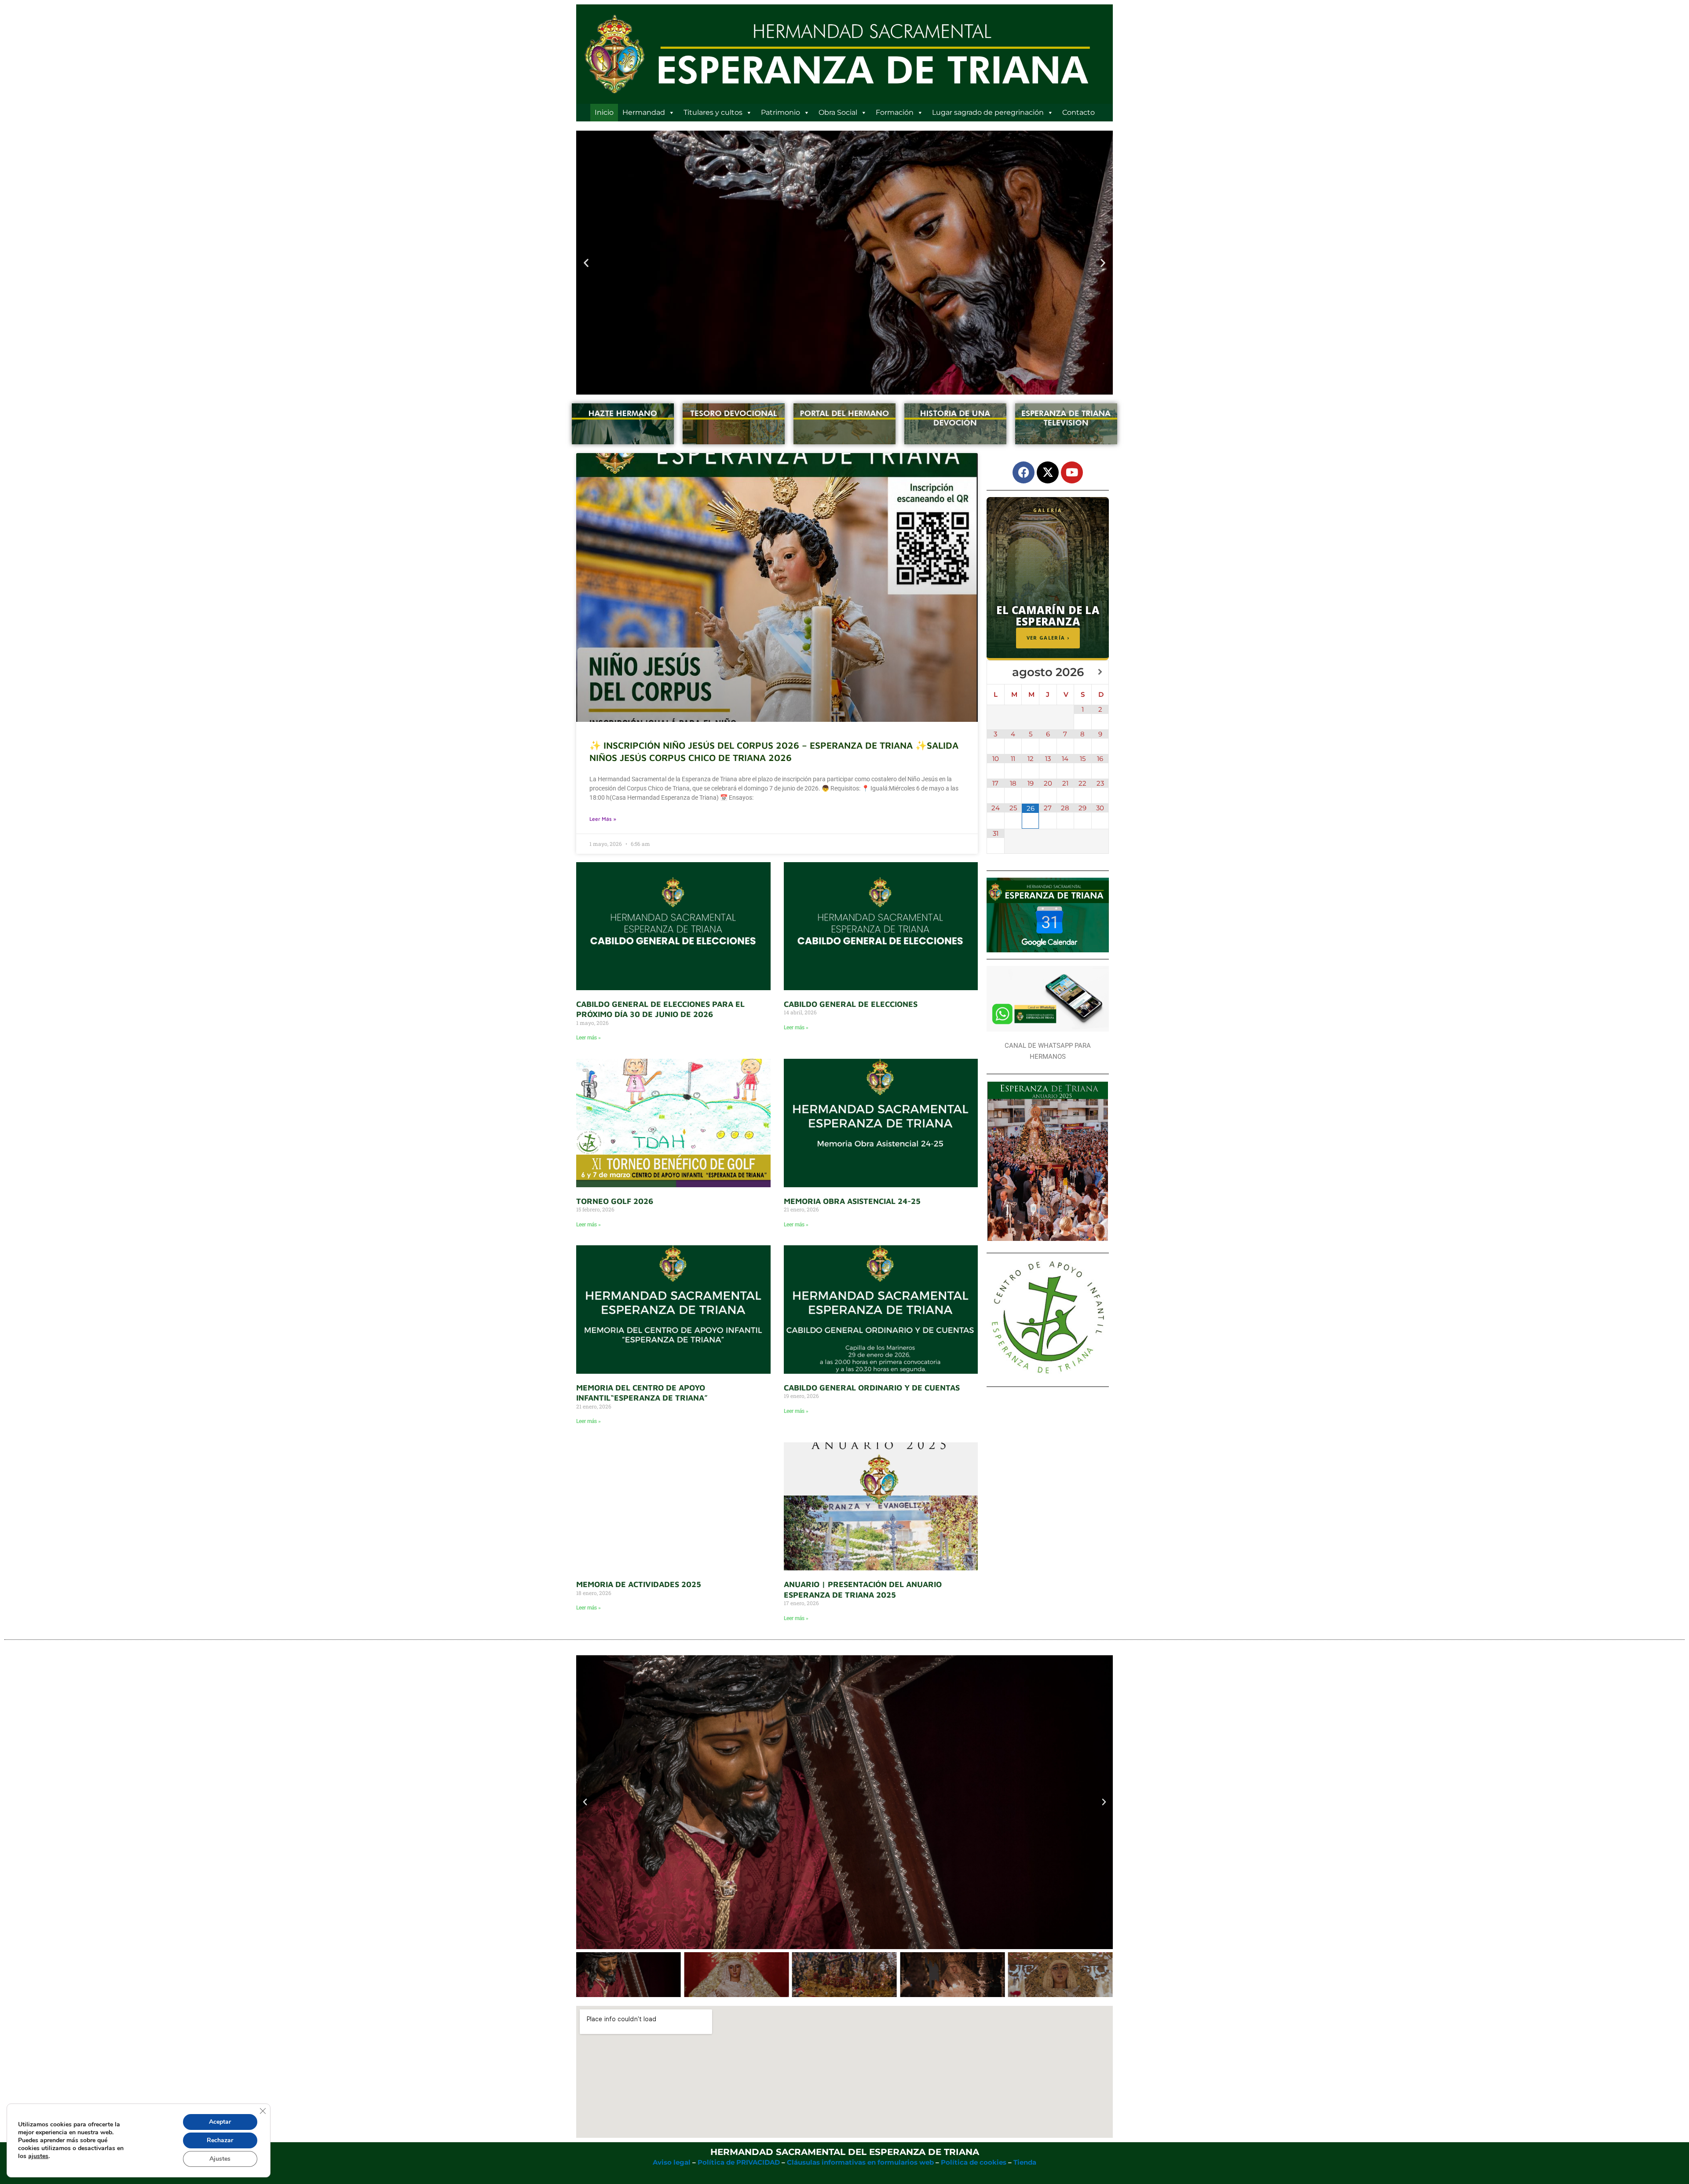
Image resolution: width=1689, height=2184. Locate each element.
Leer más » (603, 819)
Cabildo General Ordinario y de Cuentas (872, 1388)
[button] (586, 262)
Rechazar (220, 2140)
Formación (895, 112)
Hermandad (644, 112)
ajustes (38, 2156)
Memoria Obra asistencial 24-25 (852, 1201)
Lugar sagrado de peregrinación (988, 112)
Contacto (1078, 112)
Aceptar (220, 2122)
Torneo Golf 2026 (615, 1201)
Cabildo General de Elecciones (851, 1004)
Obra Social (838, 112)
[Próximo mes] (1100, 672)
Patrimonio (781, 112)
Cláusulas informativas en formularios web (860, 2162)
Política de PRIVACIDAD (739, 2162)
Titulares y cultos (713, 112)
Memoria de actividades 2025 (639, 1584)
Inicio (604, 112)
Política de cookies (974, 2162)
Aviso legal (672, 2162)
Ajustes (220, 2159)
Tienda (1025, 2162)
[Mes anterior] (996, 672)
